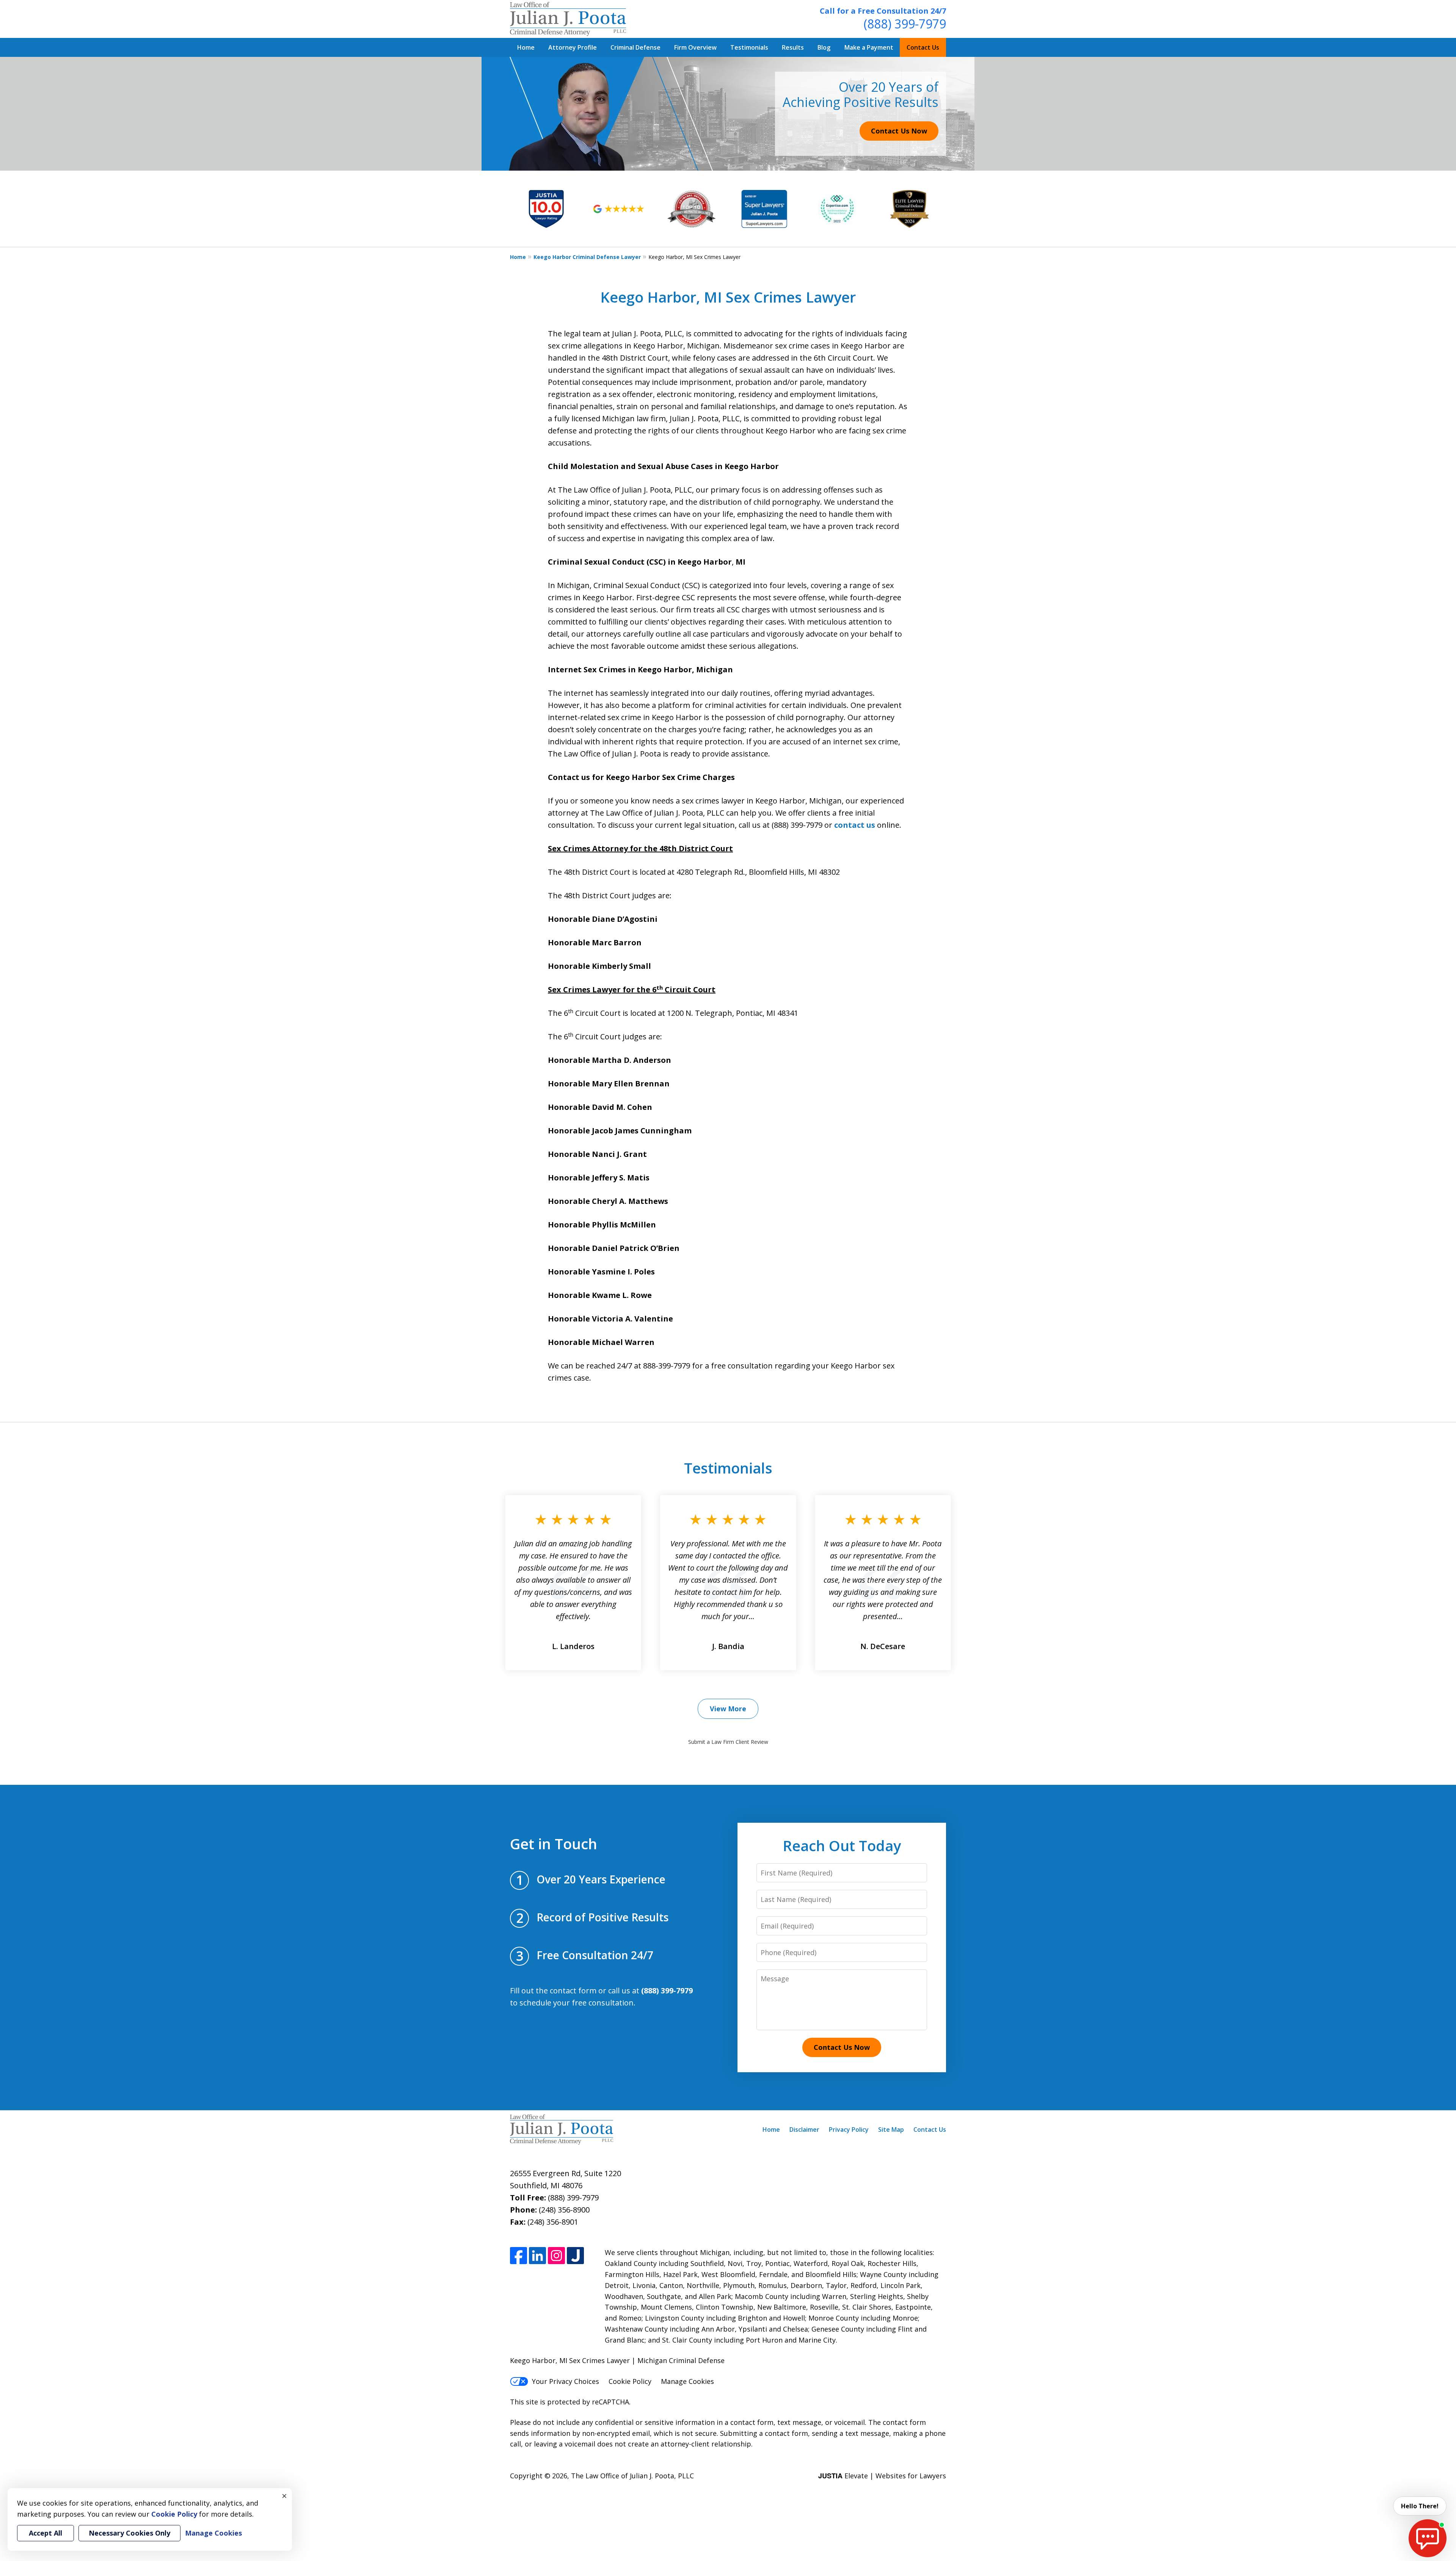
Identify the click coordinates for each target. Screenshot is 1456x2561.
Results (793, 47)
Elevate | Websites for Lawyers (882, 2476)
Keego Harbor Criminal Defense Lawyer (587, 257)
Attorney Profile (573, 47)
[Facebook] (519, 2256)
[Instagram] (556, 2256)
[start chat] (1428, 2538)
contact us (855, 825)
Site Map (891, 2129)
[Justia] (575, 2256)
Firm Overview (695, 47)
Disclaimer (804, 2129)
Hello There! (1420, 2506)
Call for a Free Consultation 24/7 (883, 11)
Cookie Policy (630, 2381)
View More (728, 1709)
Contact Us (923, 47)
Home (526, 47)
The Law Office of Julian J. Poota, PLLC (632, 2476)
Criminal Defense (635, 47)
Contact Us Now (899, 131)
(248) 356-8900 (564, 2210)
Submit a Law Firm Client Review (728, 1742)
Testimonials (749, 47)
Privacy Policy (849, 2129)
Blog (824, 47)
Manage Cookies (687, 2381)
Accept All (45, 2533)
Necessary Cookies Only (129, 2533)
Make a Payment (869, 47)
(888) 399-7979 (905, 24)
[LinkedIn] (537, 2256)
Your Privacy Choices (566, 2381)
